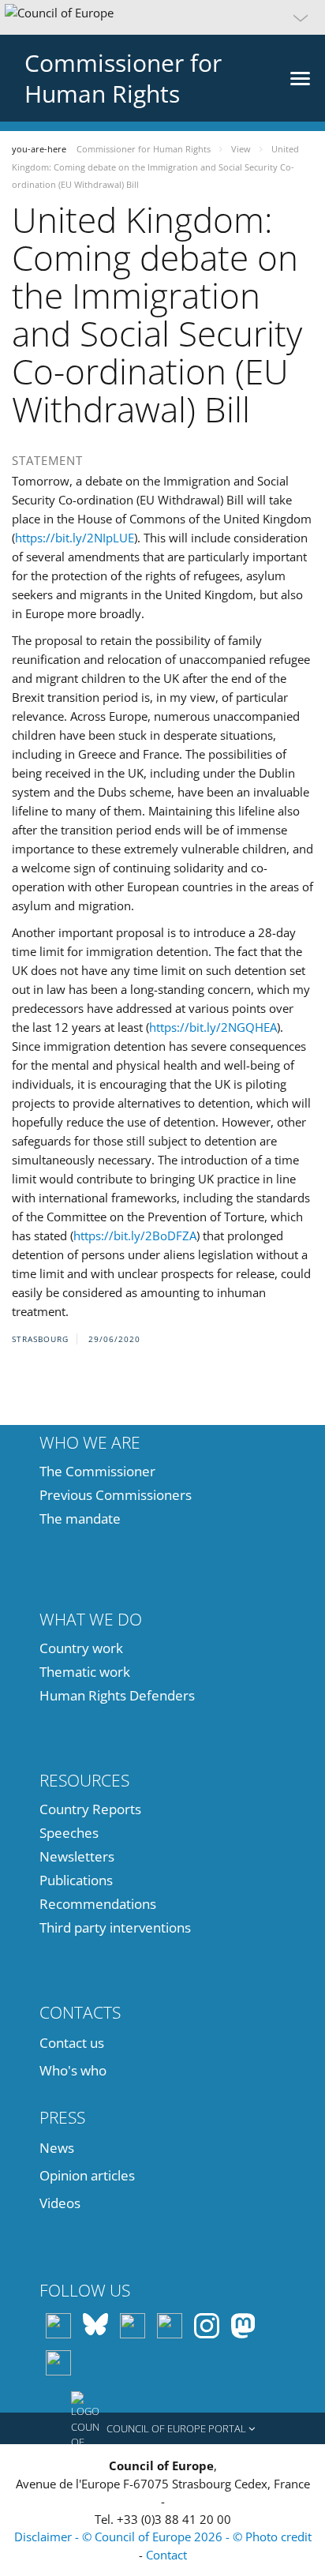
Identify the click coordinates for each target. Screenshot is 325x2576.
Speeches (69, 1833)
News (57, 2148)
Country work (81, 1648)
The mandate (80, 1519)
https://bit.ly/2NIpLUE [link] (75, 538)
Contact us (72, 2043)
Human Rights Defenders (117, 1695)
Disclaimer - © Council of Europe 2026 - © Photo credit (163, 2537)
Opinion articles (87, 2175)
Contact (166, 2555)
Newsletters (77, 1856)
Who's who (73, 2070)
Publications (76, 1880)
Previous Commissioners (116, 1495)
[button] (162, 17)
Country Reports (90, 1809)
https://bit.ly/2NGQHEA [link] (213, 1027)
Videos (60, 2203)
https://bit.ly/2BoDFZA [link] (135, 1236)
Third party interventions (115, 1927)
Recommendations (98, 1904)
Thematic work (85, 1672)
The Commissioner (97, 1471)
